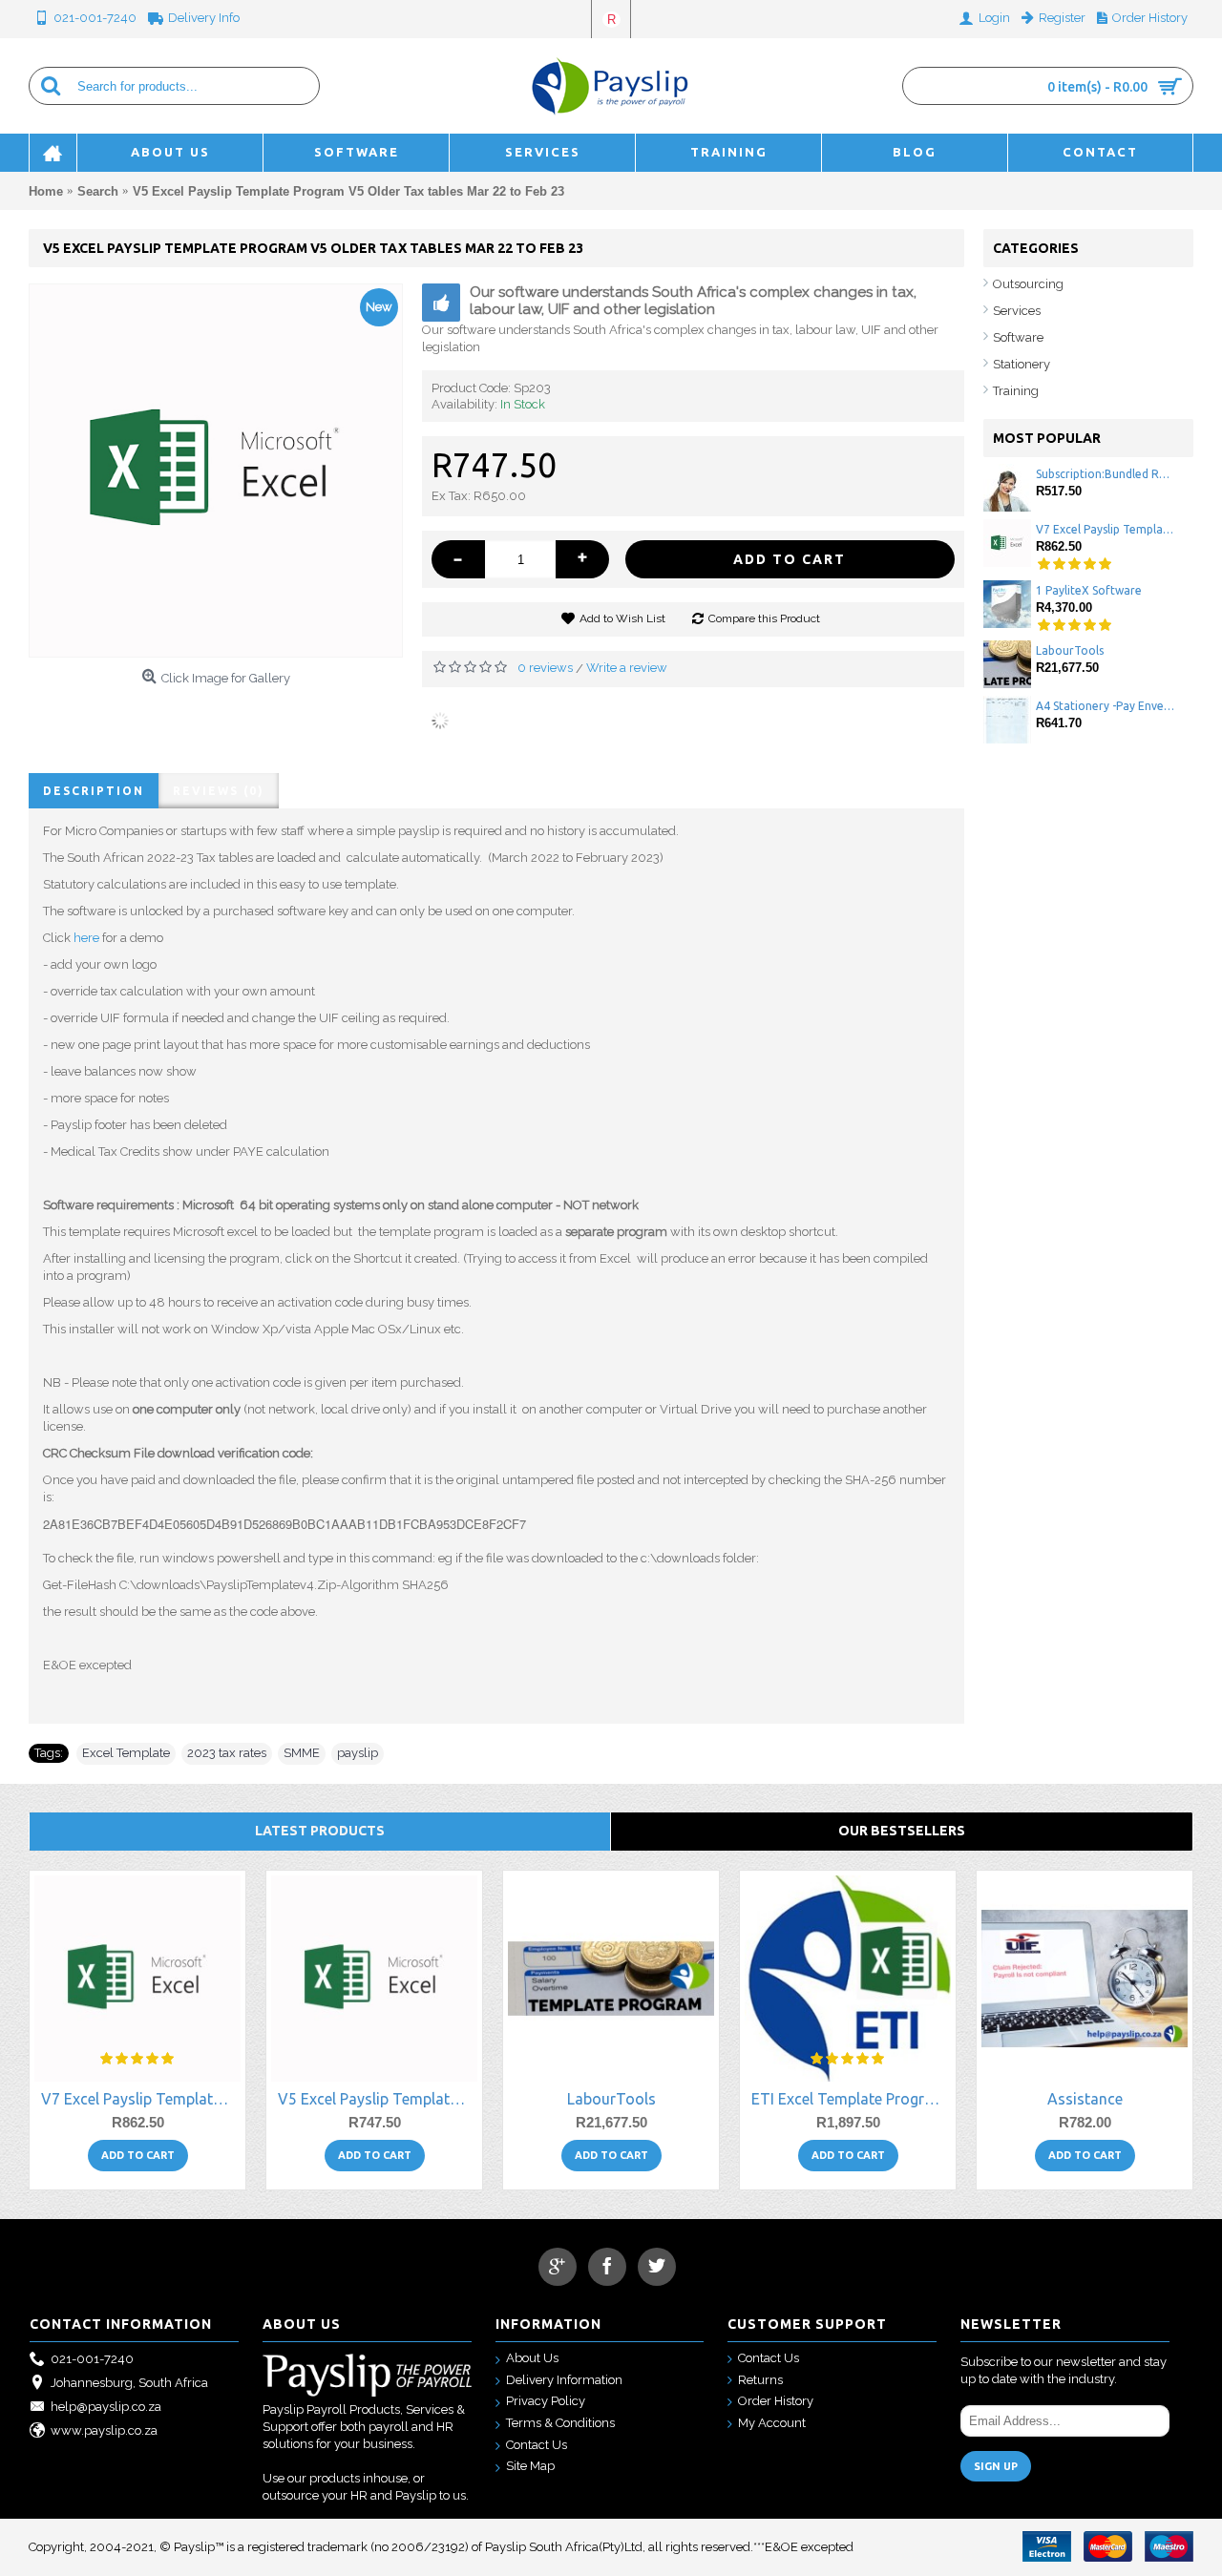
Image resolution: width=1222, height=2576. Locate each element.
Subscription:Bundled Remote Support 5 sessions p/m (1105, 474)
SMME (302, 1753)
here (86, 938)
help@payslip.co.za (106, 2407)
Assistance (1085, 2099)
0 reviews (545, 668)
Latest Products (320, 1831)
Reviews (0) (219, 791)
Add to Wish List (622, 618)
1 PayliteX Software (1089, 590)
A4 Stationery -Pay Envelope (1105, 706)
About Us (532, 2358)
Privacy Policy (546, 2401)
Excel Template (126, 1753)
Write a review (627, 668)
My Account (772, 2423)
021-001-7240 (92, 2359)
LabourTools (1070, 650)
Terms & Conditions (560, 2423)
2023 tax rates (227, 1753)
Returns (760, 2380)
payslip (358, 1753)
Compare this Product (764, 618)
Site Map (530, 2466)
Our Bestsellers (902, 1831)
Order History (776, 2401)
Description (94, 791)
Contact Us (537, 2445)
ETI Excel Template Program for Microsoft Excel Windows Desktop (851, 2099)
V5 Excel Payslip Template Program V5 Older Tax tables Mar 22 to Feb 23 (378, 2099)
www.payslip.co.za (104, 2430)
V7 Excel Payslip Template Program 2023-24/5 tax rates (1105, 529)
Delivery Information (564, 2380)
